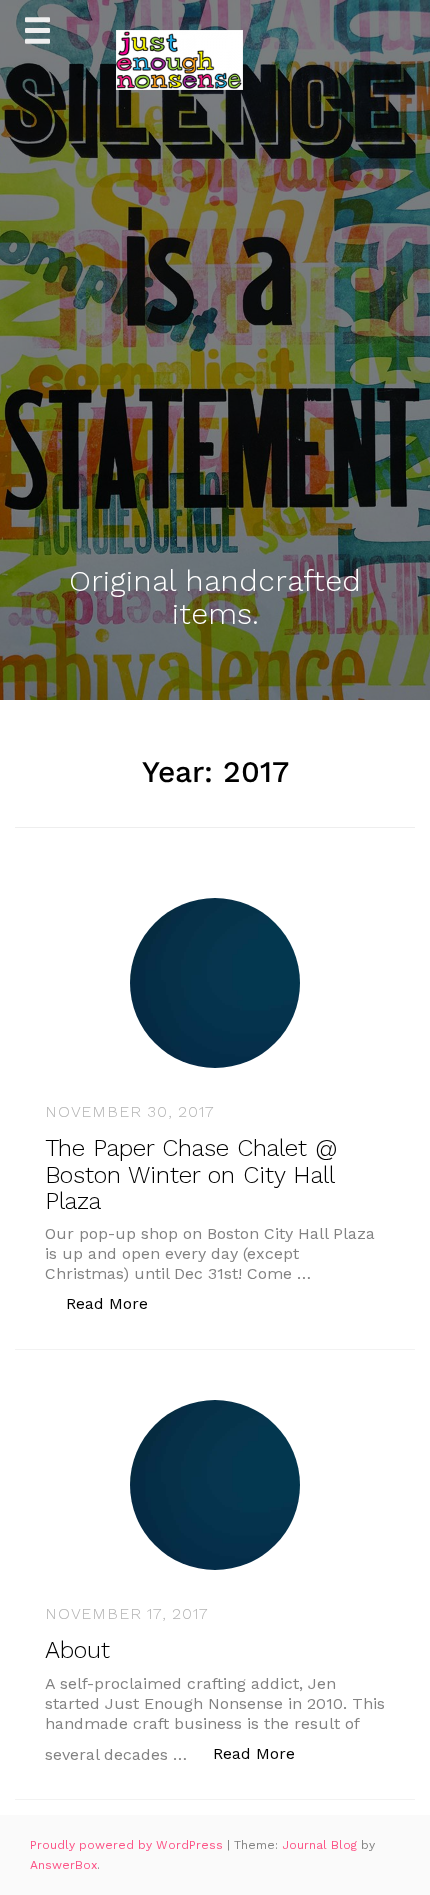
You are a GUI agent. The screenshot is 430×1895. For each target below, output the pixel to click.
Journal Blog (321, 1845)
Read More (117, 1303)
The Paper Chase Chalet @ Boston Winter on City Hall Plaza (191, 1174)
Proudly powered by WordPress (128, 1845)
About (77, 1650)
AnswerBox (63, 1865)
